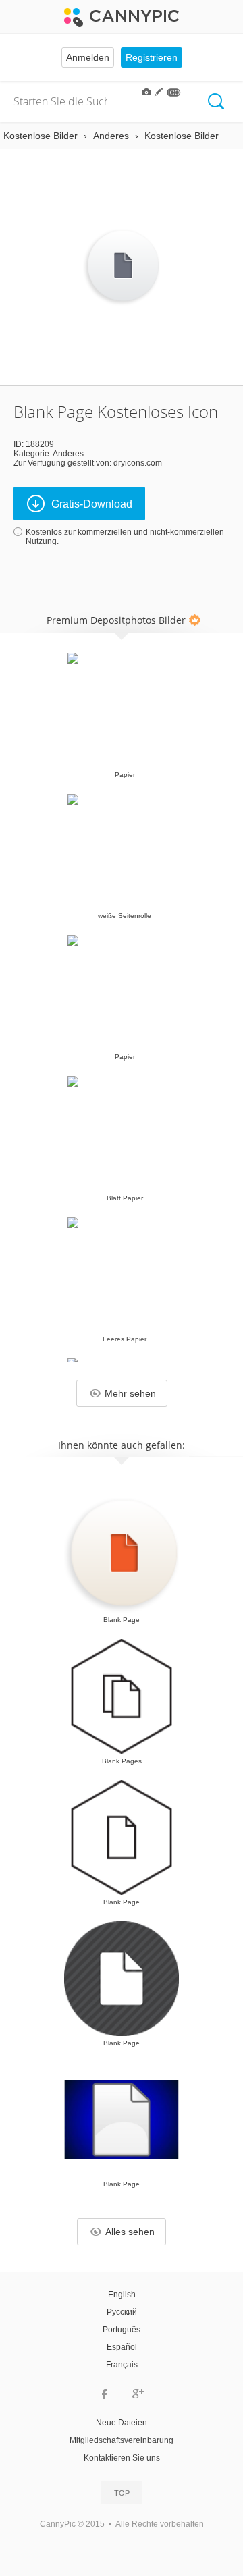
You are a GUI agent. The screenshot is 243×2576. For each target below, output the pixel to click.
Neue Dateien (122, 2423)
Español (122, 2347)
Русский (122, 2312)
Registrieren (152, 57)
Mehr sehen (130, 1393)
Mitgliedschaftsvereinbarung (122, 2440)
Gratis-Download (92, 504)
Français (122, 2365)
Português (122, 2330)
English (122, 2295)
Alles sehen (130, 2232)
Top (122, 2493)
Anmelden (88, 57)
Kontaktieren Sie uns (122, 2458)
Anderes (68, 454)
